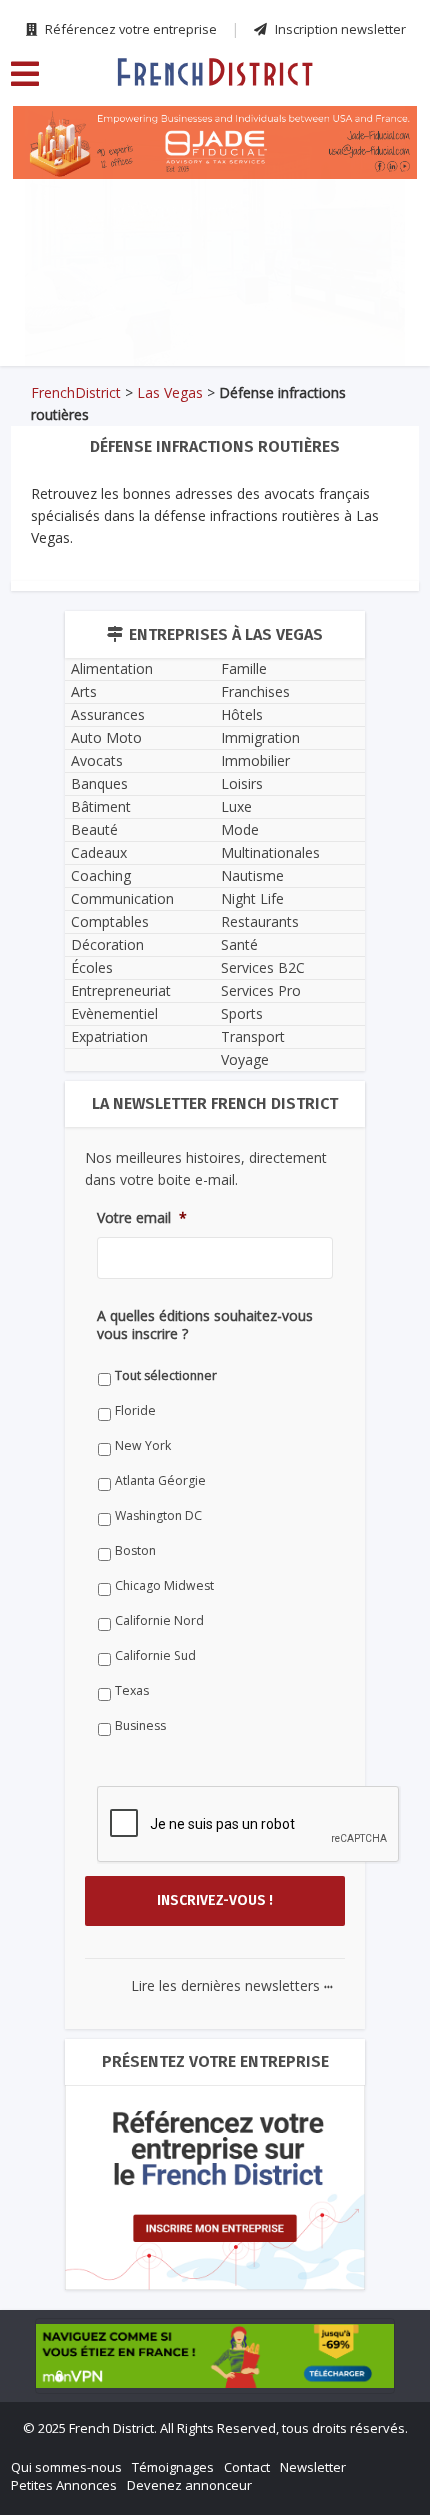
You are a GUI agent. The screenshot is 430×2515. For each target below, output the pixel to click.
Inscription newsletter (339, 29)
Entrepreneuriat (121, 990)
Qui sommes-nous (66, 2467)
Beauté (94, 829)
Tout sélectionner (166, 1375)
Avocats (97, 760)
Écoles (92, 967)
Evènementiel (114, 1013)
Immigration (260, 737)
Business (140, 1725)
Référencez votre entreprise (129, 29)
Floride (135, 1410)
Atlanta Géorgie (160, 1480)
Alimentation (112, 668)
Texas (132, 1690)
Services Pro (261, 990)
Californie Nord (159, 1620)
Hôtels (242, 714)
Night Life (252, 898)
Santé (239, 944)
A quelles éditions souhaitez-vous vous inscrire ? (205, 1325)
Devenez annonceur (189, 2485)
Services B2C (263, 967)
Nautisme (252, 875)
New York (143, 1445)
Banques (99, 783)
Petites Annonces (64, 2485)
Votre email (142, 1218)
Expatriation (109, 1036)
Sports (242, 1013)
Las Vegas (170, 392)
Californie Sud (155, 1655)
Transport (253, 1036)
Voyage (245, 1059)
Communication (122, 898)
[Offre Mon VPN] (215, 2356)
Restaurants (260, 921)
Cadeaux (99, 852)
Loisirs (242, 783)
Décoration (107, 944)
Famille (244, 668)
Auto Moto (106, 737)
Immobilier (255, 760)
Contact (247, 2467)
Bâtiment (101, 806)
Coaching (101, 875)
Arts (84, 691)
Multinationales (270, 852)
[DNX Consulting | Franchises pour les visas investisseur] (215, 236)
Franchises (255, 691)
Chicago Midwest (164, 1585)
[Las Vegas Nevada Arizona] (214, 71)
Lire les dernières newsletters (232, 1985)
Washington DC (158, 1515)
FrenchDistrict (76, 392)
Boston (135, 1550)
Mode (240, 829)
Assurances (108, 714)
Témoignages (173, 2467)
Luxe (236, 806)
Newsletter (313, 2467)
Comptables (110, 921)
